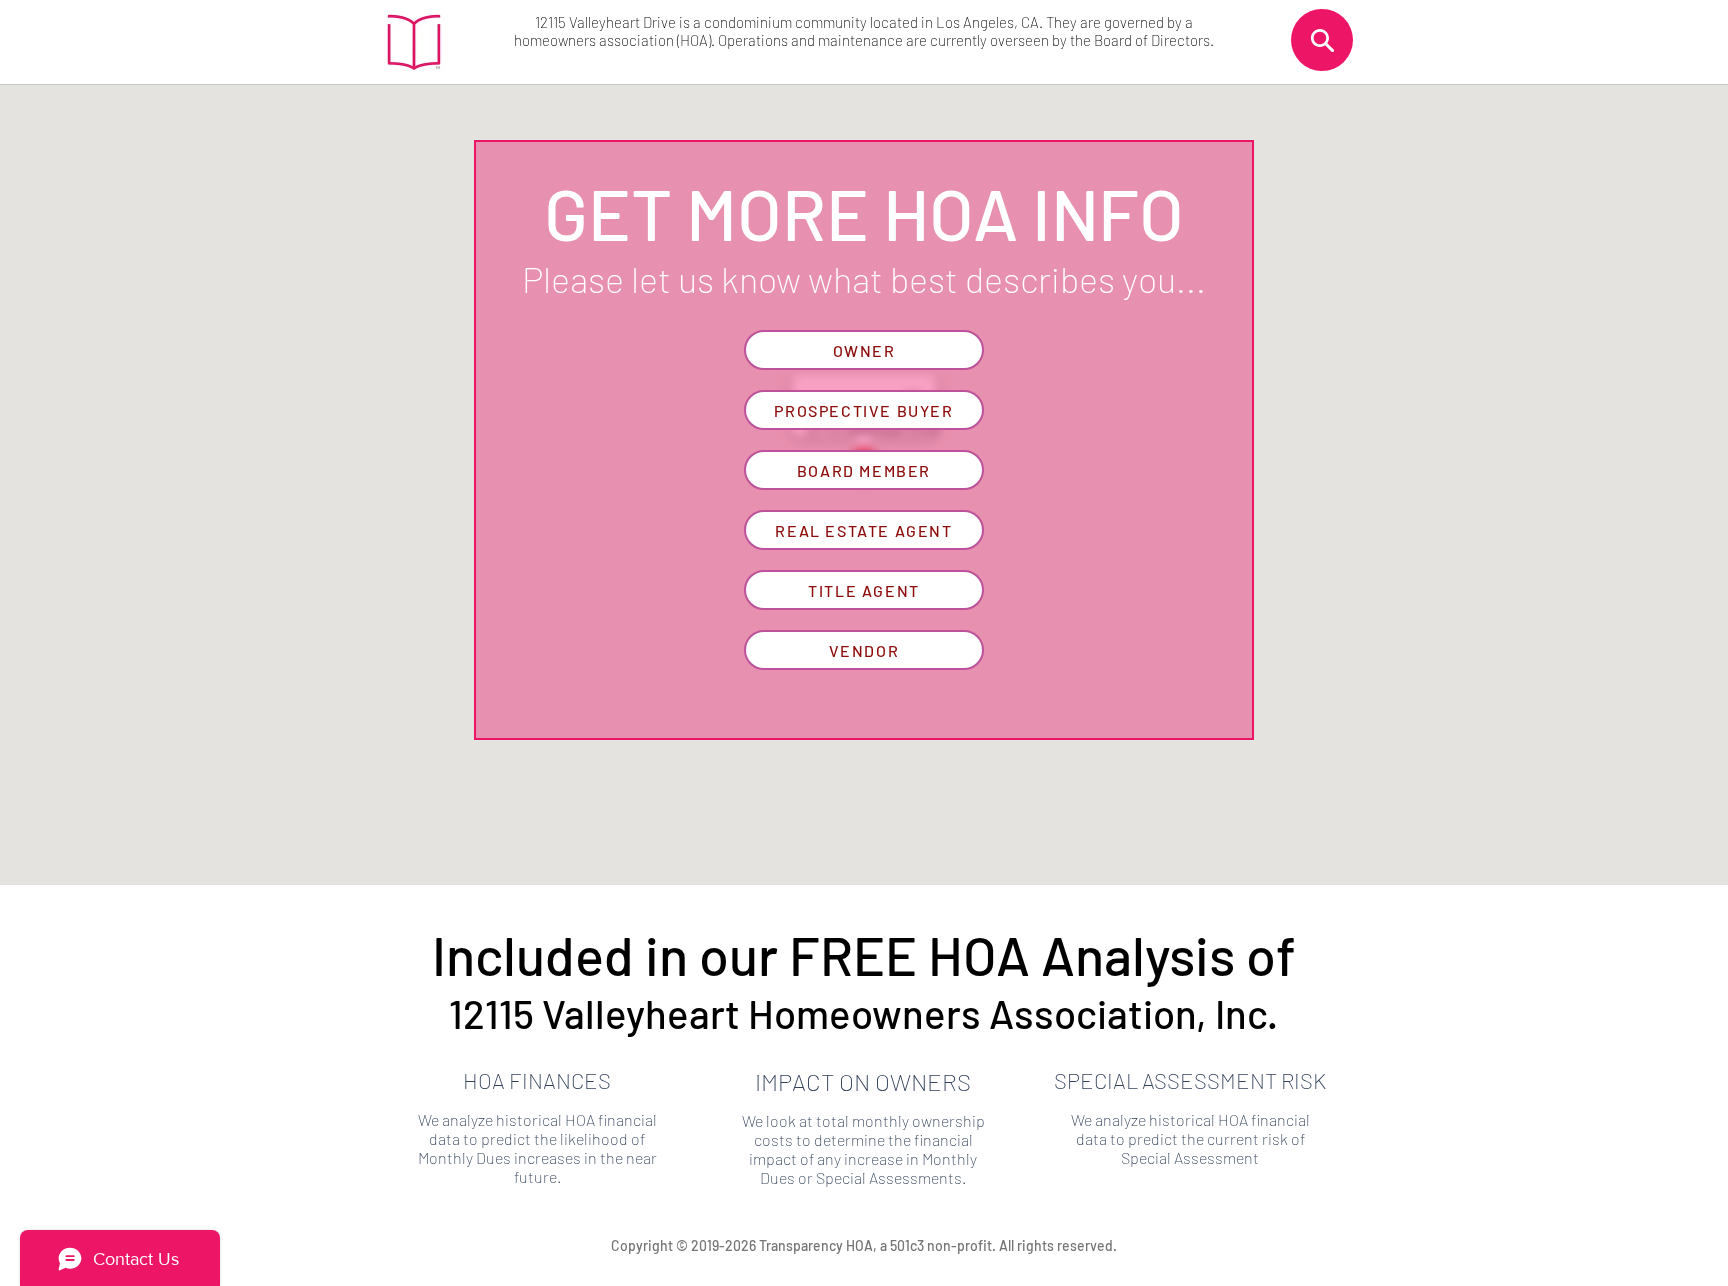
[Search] (1322, 40)
